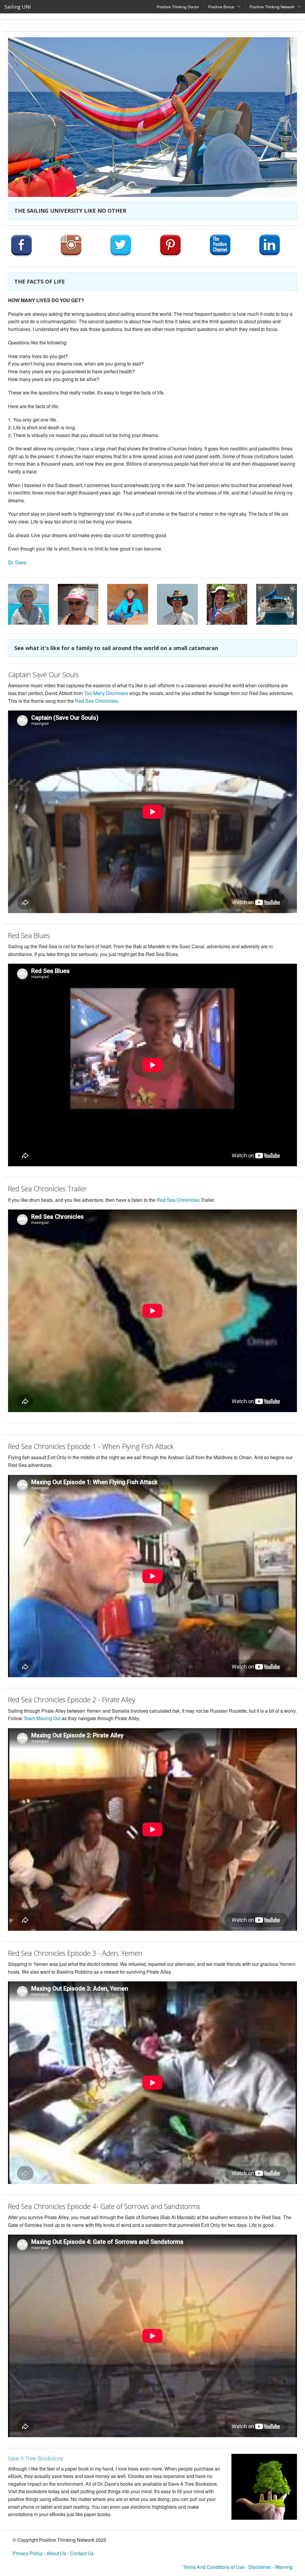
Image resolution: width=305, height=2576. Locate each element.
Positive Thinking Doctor (178, 7)
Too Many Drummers (106, 693)
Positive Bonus (221, 7)
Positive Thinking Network (272, 7)
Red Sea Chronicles (97, 701)
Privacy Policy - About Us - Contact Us (53, 2553)
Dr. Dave (17, 562)
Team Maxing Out (42, 1718)
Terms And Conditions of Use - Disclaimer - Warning (238, 2567)
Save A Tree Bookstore (36, 2458)
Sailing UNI (18, 7)
